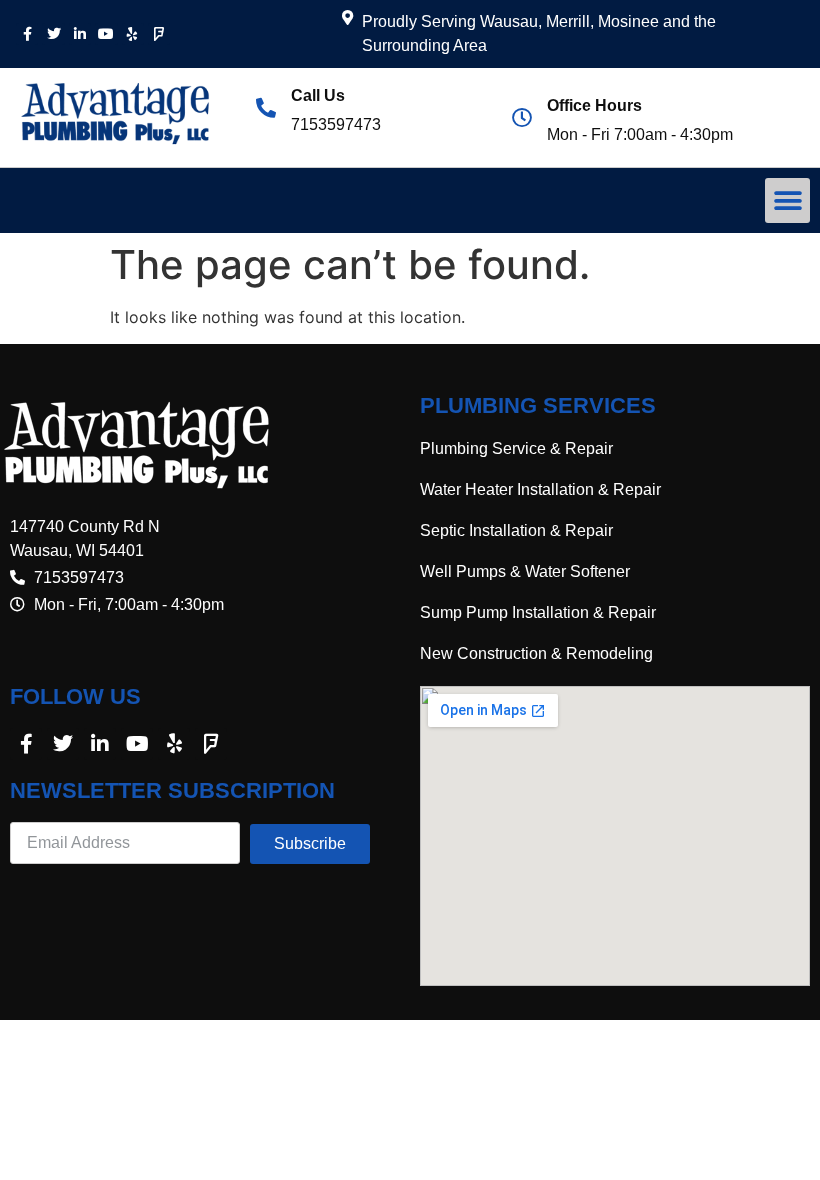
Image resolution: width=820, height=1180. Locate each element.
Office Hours (594, 105)
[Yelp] (133, 34)
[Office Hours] (522, 118)
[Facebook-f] (27, 34)
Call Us (318, 95)
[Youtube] (106, 34)
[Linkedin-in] (80, 34)
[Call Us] (266, 108)
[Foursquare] (159, 34)
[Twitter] (53, 34)
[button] (787, 200)
